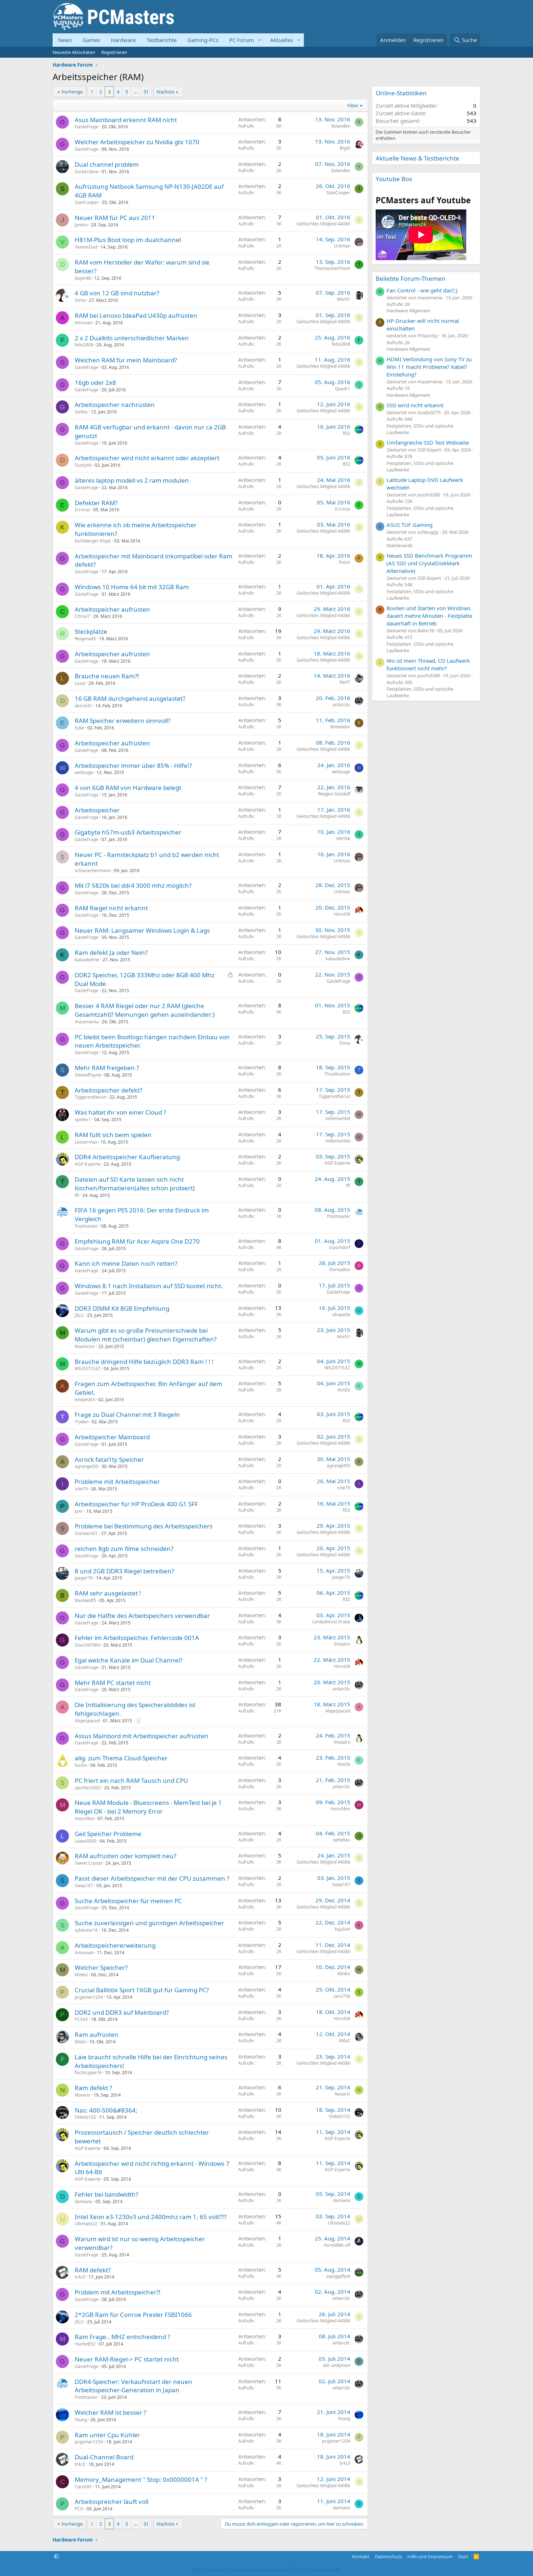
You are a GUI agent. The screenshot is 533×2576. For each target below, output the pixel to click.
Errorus (82, 510)
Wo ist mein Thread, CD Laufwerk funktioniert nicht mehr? (428, 664)
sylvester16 (86, 1930)
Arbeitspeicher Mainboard (112, 1437)
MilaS (80, 2042)
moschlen (84, 1818)
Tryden (82, 1422)
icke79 (81, 1489)
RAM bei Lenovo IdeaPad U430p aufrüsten (136, 315)
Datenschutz (389, 2556)
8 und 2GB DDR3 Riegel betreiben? (124, 1571)
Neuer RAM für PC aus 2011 (115, 218)
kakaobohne (87, 960)
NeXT (345, 682)
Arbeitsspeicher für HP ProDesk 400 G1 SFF (136, 1504)
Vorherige (72, 92)
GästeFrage (86, 127)
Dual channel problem (107, 164)
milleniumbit (338, 1118)
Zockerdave (86, 172)
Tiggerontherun (90, 1097)
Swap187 (84, 1886)
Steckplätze (91, 631)
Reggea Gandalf (334, 794)
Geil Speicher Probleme (108, 1834)
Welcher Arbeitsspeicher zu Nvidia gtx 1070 (137, 142)
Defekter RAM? (96, 503)
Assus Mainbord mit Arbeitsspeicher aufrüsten (142, 1736)
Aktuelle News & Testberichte (418, 158)
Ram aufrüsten (97, 2034)
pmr (79, 1511)
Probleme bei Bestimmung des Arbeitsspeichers (144, 1526)
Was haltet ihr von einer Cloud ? (120, 1112)
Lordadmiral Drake (331, 1622)
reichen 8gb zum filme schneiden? (124, 1549)
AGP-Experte (88, 1164)
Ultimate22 (86, 2224)
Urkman (342, 246)
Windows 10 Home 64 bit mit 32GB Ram (132, 587)
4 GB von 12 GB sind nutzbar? (117, 293)
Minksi (81, 1975)
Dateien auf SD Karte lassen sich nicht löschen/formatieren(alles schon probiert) (135, 1184)
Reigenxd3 (85, 639)
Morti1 (344, 299)
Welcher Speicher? (101, 1967)
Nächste (166, 92)
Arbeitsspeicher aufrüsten (112, 609)
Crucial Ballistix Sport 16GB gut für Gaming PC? (142, 1990)
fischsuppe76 (88, 2073)
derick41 (83, 706)
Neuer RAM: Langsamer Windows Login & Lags (142, 930)
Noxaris (82, 2095)
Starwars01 (86, 1533)
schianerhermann (93, 871)
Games (91, 40)
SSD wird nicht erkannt (415, 405)
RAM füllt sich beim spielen (113, 1135)
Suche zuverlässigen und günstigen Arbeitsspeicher (149, 1923)
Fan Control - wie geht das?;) (422, 290)
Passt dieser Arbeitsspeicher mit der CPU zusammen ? (152, 1878)
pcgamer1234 (89, 1997)
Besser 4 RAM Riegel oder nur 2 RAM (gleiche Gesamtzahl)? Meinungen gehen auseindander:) (145, 1010)
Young (81, 2420)
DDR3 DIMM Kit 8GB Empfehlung (122, 1308)
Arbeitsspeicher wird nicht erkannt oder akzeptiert (147, 458)
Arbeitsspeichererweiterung (115, 1945)
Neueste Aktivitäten (74, 52)
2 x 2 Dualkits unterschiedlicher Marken (132, 338)
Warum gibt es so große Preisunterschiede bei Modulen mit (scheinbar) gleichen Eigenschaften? (146, 1335)
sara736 (342, 1996)
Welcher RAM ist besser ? (110, 2412)
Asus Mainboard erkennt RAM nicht (126, 120)
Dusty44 (83, 465)
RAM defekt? (93, 2270)
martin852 (85, 2344)
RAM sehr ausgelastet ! (108, 1593)
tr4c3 (80, 2277)
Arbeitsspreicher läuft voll (111, 2502)
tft (77, 1195)
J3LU (79, 1315)
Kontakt (361, 2556)
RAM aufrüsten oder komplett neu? (125, 1856)
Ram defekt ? (93, 2088)
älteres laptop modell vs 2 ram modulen (132, 480)
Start (463, 2556)
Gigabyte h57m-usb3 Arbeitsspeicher (128, 832)
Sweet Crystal (88, 1863)
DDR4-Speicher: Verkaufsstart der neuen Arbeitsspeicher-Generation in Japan (133, 2386)
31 (146, 92)
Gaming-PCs (203, 40)
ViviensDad (86, 247)
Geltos (81, 412)
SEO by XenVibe (207, 2570)
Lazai (80, 683)
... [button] (136, 92)
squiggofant (338, 2276)
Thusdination (337, 1074)
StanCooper (87, 202)
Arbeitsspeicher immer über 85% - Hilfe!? (133, 765)
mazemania (87, 1022)
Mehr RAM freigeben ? (107, 1068)
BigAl (345, 148)
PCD (79, 2509)
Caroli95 (83, 2487)
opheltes (342, 1840)
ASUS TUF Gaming (410, 525)
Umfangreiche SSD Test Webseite (428, 442)
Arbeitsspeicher (97, 810)
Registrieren (114, 52)
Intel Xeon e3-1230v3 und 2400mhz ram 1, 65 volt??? (151, 2217)
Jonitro (81, 225)
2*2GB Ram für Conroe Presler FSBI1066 (133, 2315)
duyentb (83, 278)
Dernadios (340, 1270)
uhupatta (341, 1314)
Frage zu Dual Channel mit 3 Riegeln (127, 1414)
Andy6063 (85, 1400)
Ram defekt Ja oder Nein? (111, 952)
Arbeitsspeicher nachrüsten (115, 405)
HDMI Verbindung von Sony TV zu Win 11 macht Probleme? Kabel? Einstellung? (429, 367)
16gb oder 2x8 (95, 382)
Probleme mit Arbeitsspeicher (117, 1481)
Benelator (340, 727)
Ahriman (83, 323)
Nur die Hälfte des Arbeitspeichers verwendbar (142, 1616)
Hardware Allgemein (408, 311)
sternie (343, 838)
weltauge (84, 772)
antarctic (341, 705)
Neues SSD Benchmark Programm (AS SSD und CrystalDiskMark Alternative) (429, 563)
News (65, 40)
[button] (260, 40)
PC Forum (241, 40)
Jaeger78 (84, 1578)
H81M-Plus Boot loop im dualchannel (128, 240)
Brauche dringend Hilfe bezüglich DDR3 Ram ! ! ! (144, 1362)
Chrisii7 (82, 616)
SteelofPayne (88, 1075)
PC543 (81, 2019)
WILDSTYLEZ (88, 1368)
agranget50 (86, 1466)
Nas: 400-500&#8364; (106, 2110)
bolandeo (341, 126)
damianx (83, 2202)
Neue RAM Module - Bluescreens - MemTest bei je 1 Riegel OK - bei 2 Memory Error (148, 1807)
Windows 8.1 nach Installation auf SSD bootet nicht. (149, 1286)
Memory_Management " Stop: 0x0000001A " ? (141, 2479)
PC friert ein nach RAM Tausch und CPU (131, 1780)
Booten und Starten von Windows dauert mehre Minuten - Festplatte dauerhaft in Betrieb (429, 616)
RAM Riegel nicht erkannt (111, 908)
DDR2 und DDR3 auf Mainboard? (122, 2012)
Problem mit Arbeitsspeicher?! (118, 2292)
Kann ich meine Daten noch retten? (126, 1263)
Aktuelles (282, 40)
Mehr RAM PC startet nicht (113, 1683)
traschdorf (340, 1247)
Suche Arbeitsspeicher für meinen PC (128, 1901)
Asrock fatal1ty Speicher (109, 1459)
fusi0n (81, 1765)
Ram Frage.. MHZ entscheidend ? (122, 2337)
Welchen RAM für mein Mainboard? (126, 360)
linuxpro (342, 1644)
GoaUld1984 (87, 1645)
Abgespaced (87, 1721)
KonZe (344, 1390)
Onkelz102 (85, 2117)
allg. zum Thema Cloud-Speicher (121, 1758)
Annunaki (84, 1953)
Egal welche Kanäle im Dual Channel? (129, 1660)
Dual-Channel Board (104, 2457)
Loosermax (86, 1142)
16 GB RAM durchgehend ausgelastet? (130, 698)
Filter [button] (353, 105)
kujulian (342, 1929)
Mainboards (400, 545)
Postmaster (86, 1226)
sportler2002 (88, 1788)
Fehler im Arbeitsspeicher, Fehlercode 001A (137, 1638)
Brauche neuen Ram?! (107, 676)
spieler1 (83, 1120)
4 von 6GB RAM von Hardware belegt (128, 788)
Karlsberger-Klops (93, 541)
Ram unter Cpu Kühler (107, 2435)
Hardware (123, 40)
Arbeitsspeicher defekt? (108, 1090)
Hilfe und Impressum (430, 2556)
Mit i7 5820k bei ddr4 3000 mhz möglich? (133, 885)
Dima (80, 300)
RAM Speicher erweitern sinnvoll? (123, 721)
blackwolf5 (85, 1600)
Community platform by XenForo (284, 2570)
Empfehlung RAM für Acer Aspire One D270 (137, 1241)
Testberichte (162, 40)
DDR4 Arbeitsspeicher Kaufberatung (127, 1157)
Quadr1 (343, 389)
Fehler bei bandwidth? (106, 2194)
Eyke (79, 728)
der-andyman (337, 2365)
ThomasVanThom (332, 268)
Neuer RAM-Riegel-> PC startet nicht (127, 2359)
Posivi (344, 562)
